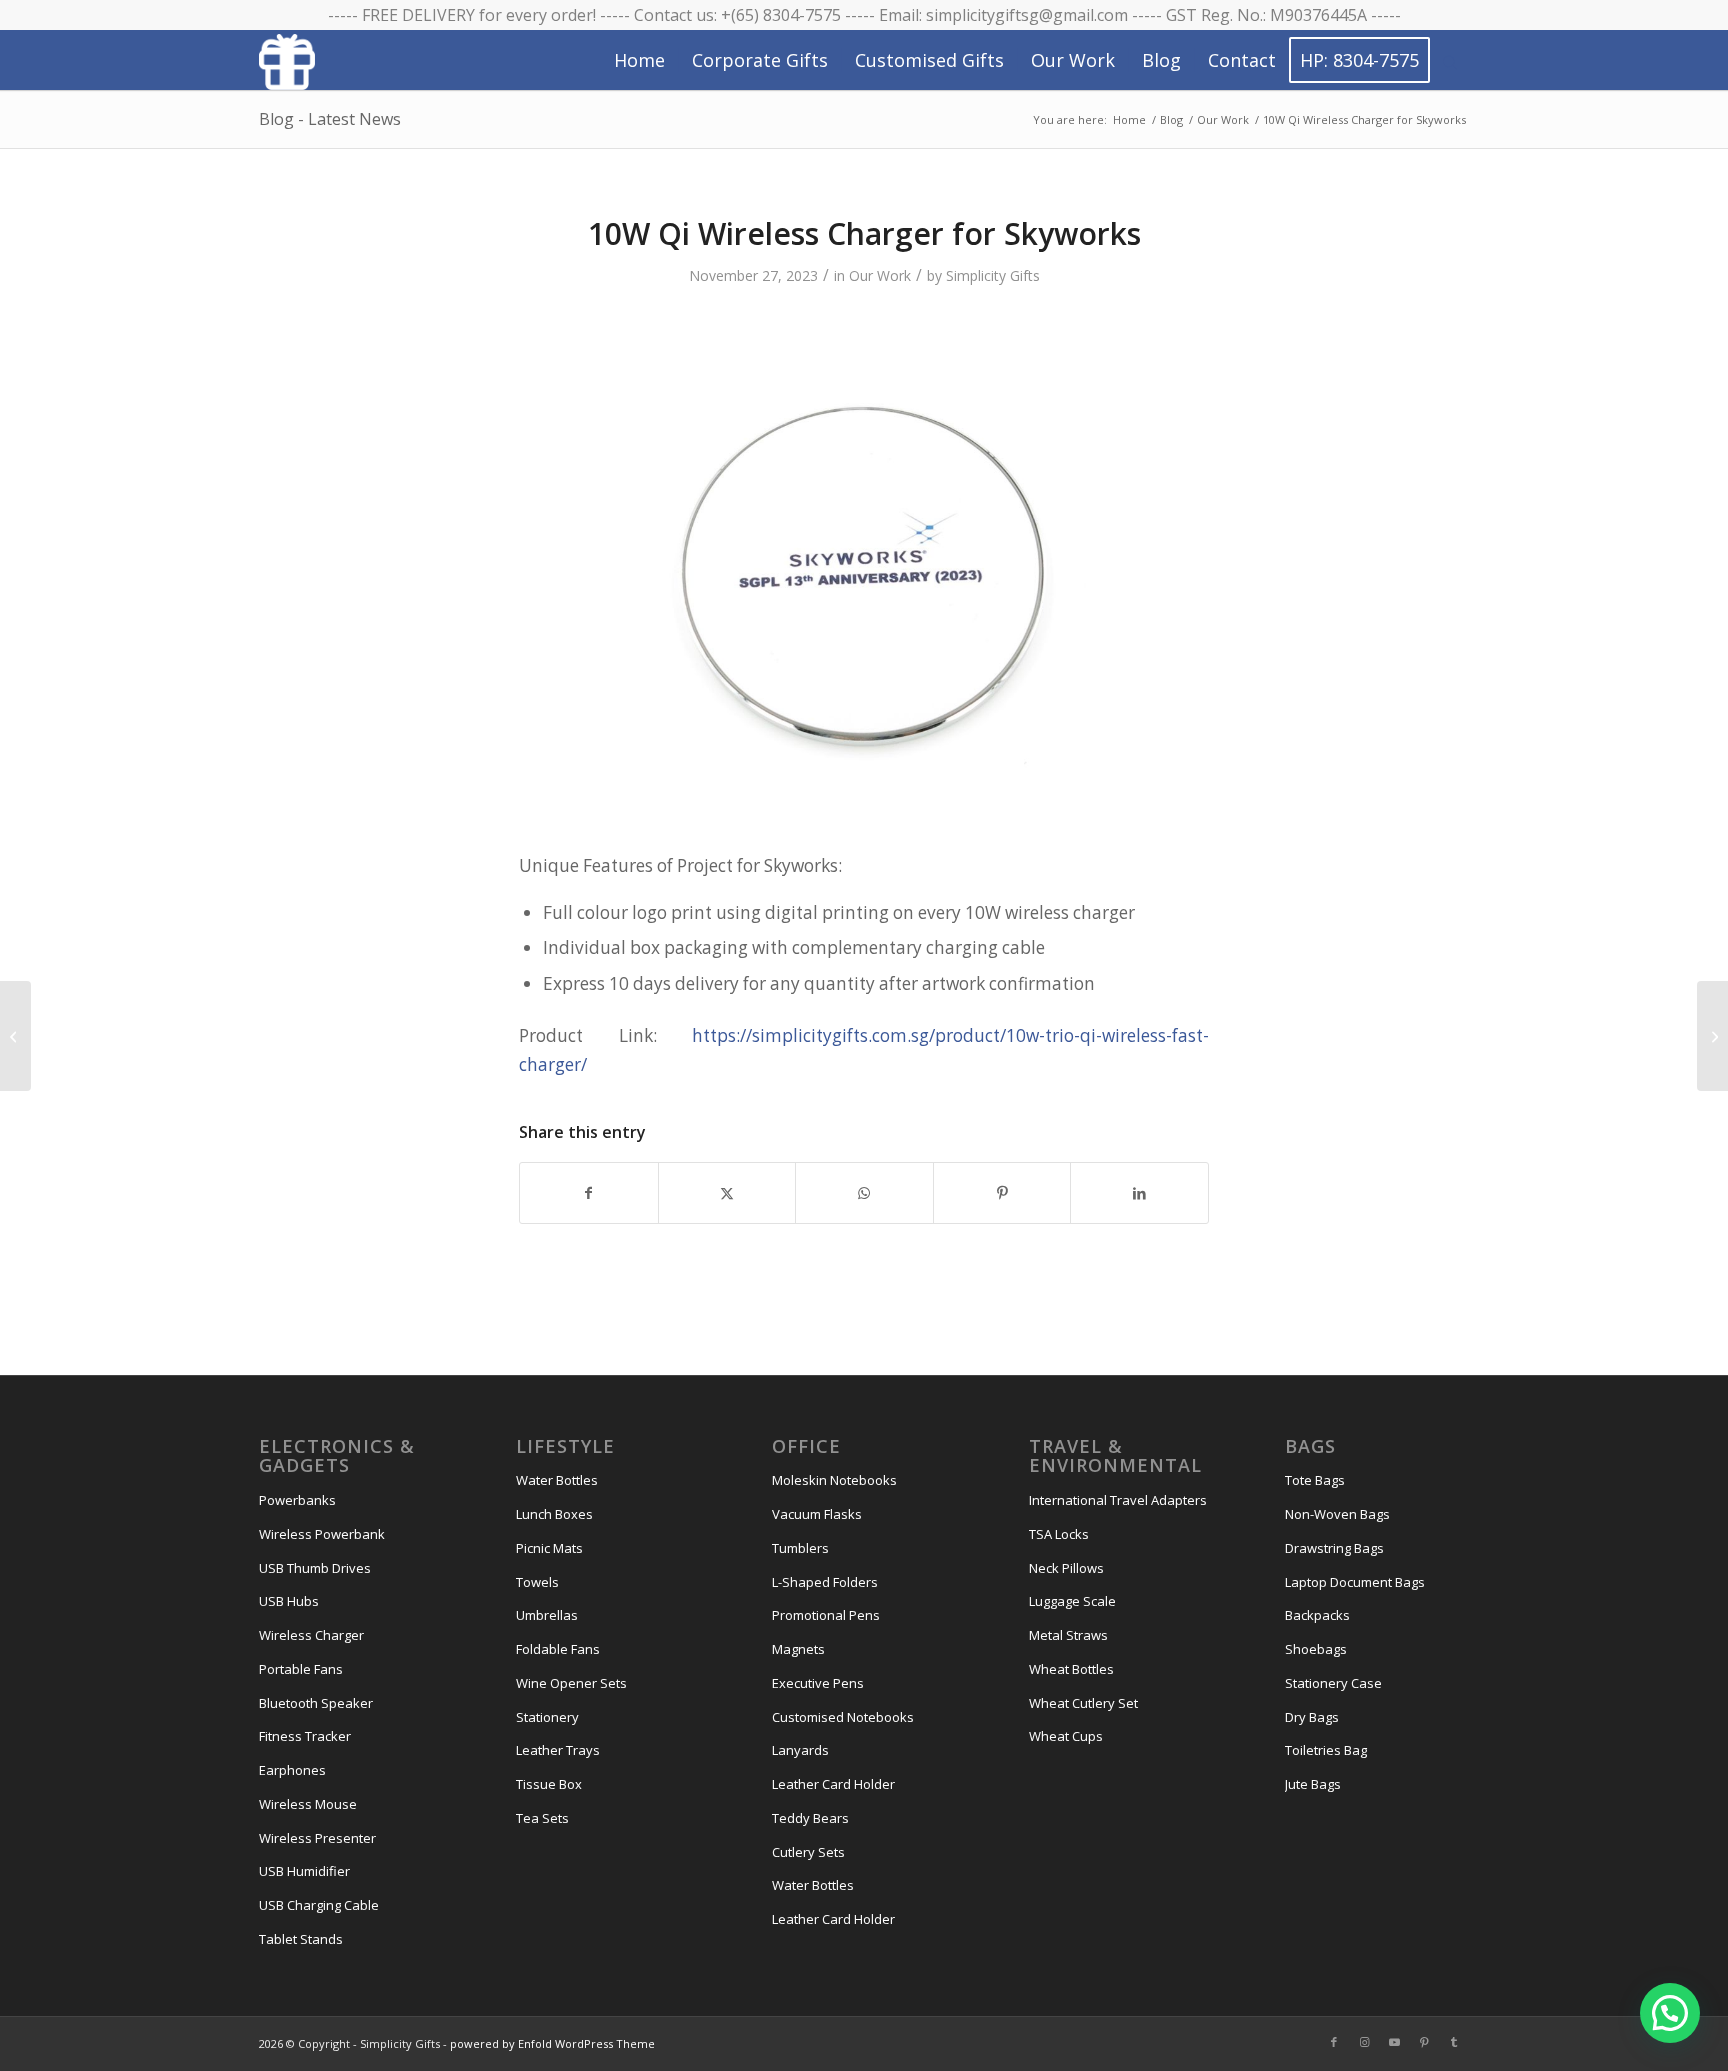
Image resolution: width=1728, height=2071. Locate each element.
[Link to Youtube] (1394, 2042)
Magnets (798, 1649)
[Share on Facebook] (589, 1193)
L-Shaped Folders (825, 1582)
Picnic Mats (549, 1548)
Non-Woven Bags (1337, 1514)
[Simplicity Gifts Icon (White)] (287, 61)
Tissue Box (549, 1784)
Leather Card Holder (833, 1784)
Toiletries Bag (1326, 1750)
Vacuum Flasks (817, 1514)
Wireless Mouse (308, 1804)
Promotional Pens (826, 1615)
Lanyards (800, 1750)
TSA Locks (1059, 1534)
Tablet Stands (301, 1939)
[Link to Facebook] (1334, 2042)
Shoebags (1316, 1649)
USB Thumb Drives (315, 1568)
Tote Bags (1315, 1480)
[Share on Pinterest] (1002, 1193)
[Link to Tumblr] (1454, 2042)
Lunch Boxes (554, 1514)
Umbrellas (547, 1615)
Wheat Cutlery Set (1083, 1703)
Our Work (880, 275)
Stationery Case (1333, 1683)
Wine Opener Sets (571, 1683)
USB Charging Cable (319, 1905)
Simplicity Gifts (993, 275)
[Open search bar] (1450, 61)
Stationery (547, 1717)
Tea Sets (542, 1818)
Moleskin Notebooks (834, 1480)
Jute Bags (1313, 1784)
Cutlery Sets (808, 1852)
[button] (1670, 2013)
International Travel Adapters (1118, 1500)
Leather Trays (558, 1750)
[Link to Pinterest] (1424, 2042)
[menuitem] (639, 60)
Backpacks (1317, 1615)
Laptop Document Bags (1355, 1582)
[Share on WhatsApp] (864, 1193)
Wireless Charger (311, 1635)
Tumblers (800, 1548)
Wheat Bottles (1071, 1669)
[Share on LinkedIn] (1139, 1193)
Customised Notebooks (843, 1717)
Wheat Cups (1066, 1736)
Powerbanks (297, 1500)
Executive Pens (818, 1683)
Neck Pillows (1066, 1568)
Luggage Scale (1072, 1601)
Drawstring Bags (1334, 1548)
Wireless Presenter (317, 1838)
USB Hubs (289, 1601)
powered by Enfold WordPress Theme (552, 2043)
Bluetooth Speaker (316, 1703)
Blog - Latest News (330, 119)
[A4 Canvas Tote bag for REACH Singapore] (15, 1036)
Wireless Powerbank (322, 1534)
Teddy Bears (810, 1818)
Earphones (292, 1770)
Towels (537, 1582)
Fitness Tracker (305, 1736)
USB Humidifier (304, 1871)
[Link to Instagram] (1364, 2042)
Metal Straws (1068, 1635)
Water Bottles (557, 1480)
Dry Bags (1312, 1717)
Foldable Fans (558, 1649)
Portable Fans (301, 1669)
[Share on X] (727, 1193)
